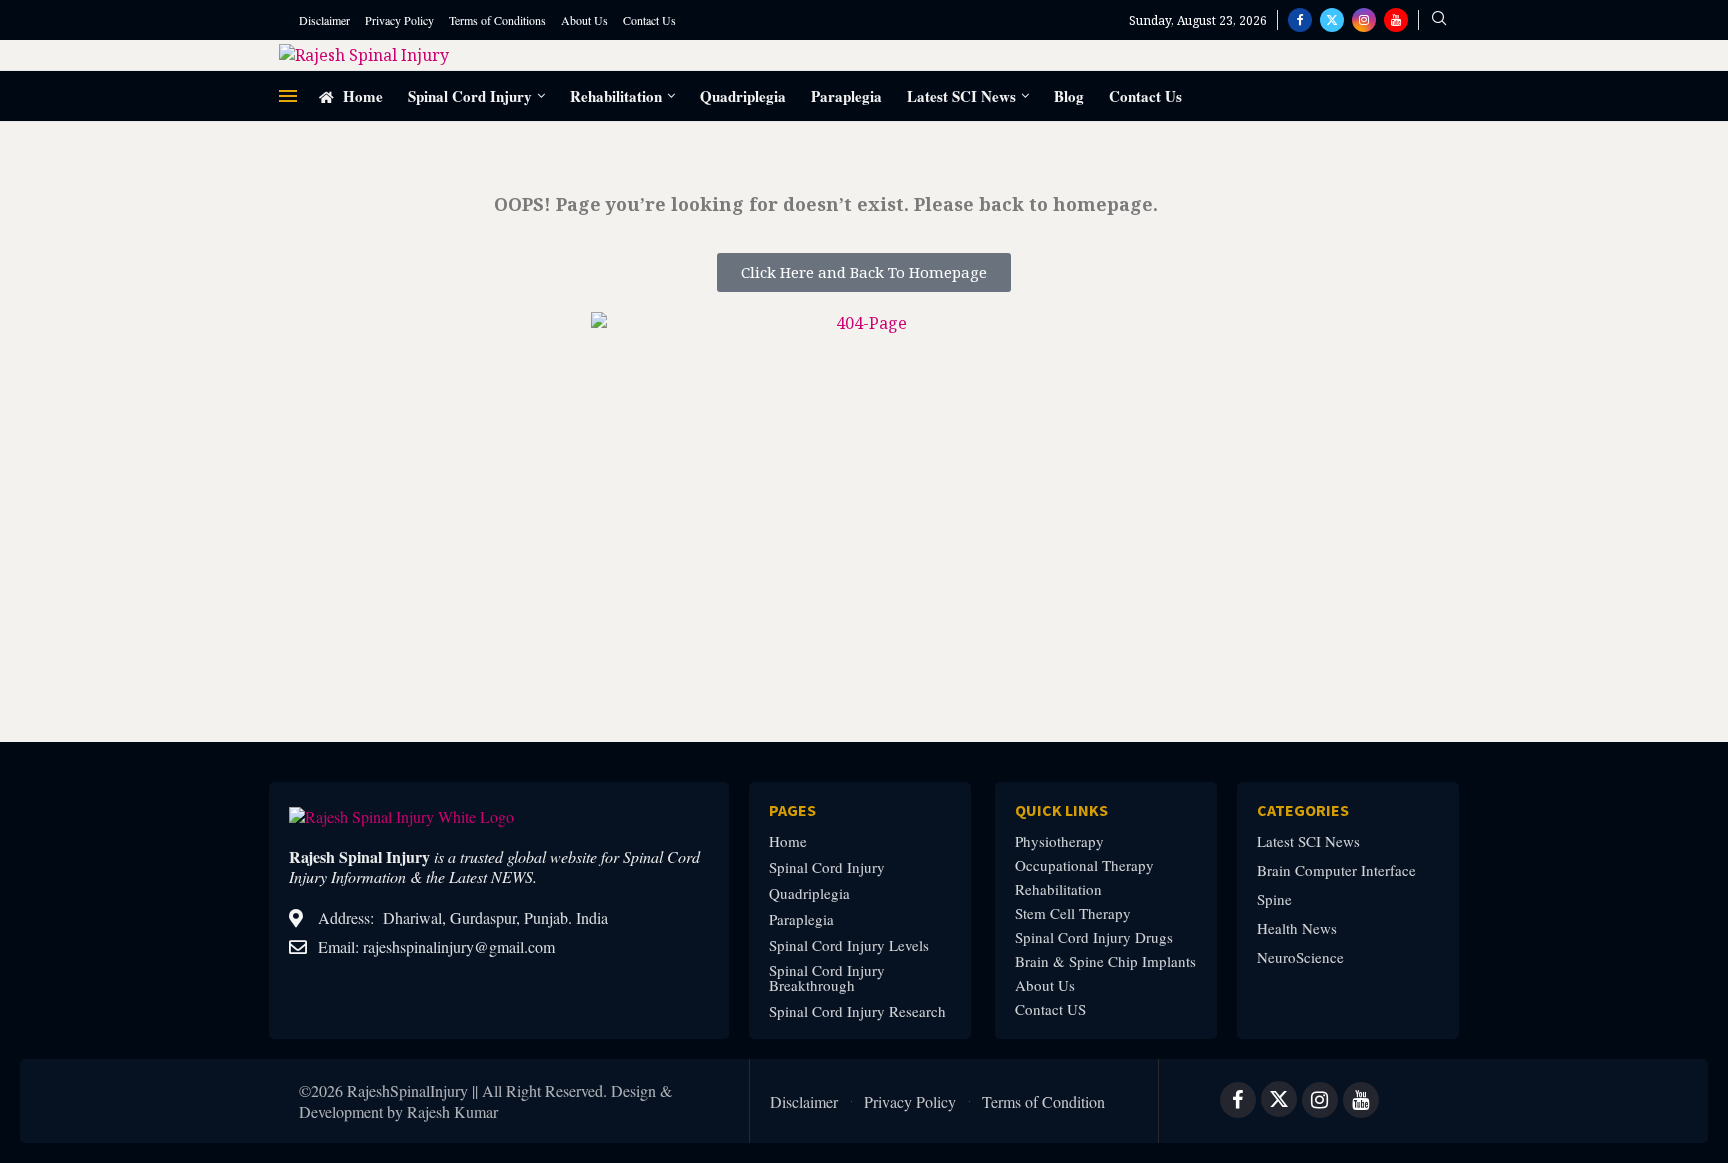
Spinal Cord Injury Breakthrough (827, 978)
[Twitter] (1332, 20)
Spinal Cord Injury (470, 96)
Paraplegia (846, 96)
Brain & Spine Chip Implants (1105, 961)
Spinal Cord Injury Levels (849, 945)
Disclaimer (324, 20)
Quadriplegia (743, 96)
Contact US (1050, 1009)
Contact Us (649, 20)
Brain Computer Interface (1336, 870)
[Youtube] (1396, 20)
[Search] (1439, 20)
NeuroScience (1300, 957)
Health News (1297, 928)
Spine (1274, 899)
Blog (1069, 96)
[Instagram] (1364, 20)
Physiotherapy (1059, 841)
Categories (1303, 810)
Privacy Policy (399, 20)
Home (361, 96)
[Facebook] (1300, 20)
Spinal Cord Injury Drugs (1094, 937)
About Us (584, 20)
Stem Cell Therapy (1073, 913)
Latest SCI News (961, 96)
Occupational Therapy (1084, 865)
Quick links (1061, 810)
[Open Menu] (288, 96)
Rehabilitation (616, 96)
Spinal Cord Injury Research (857, 1011)
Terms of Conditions (497, 20)
